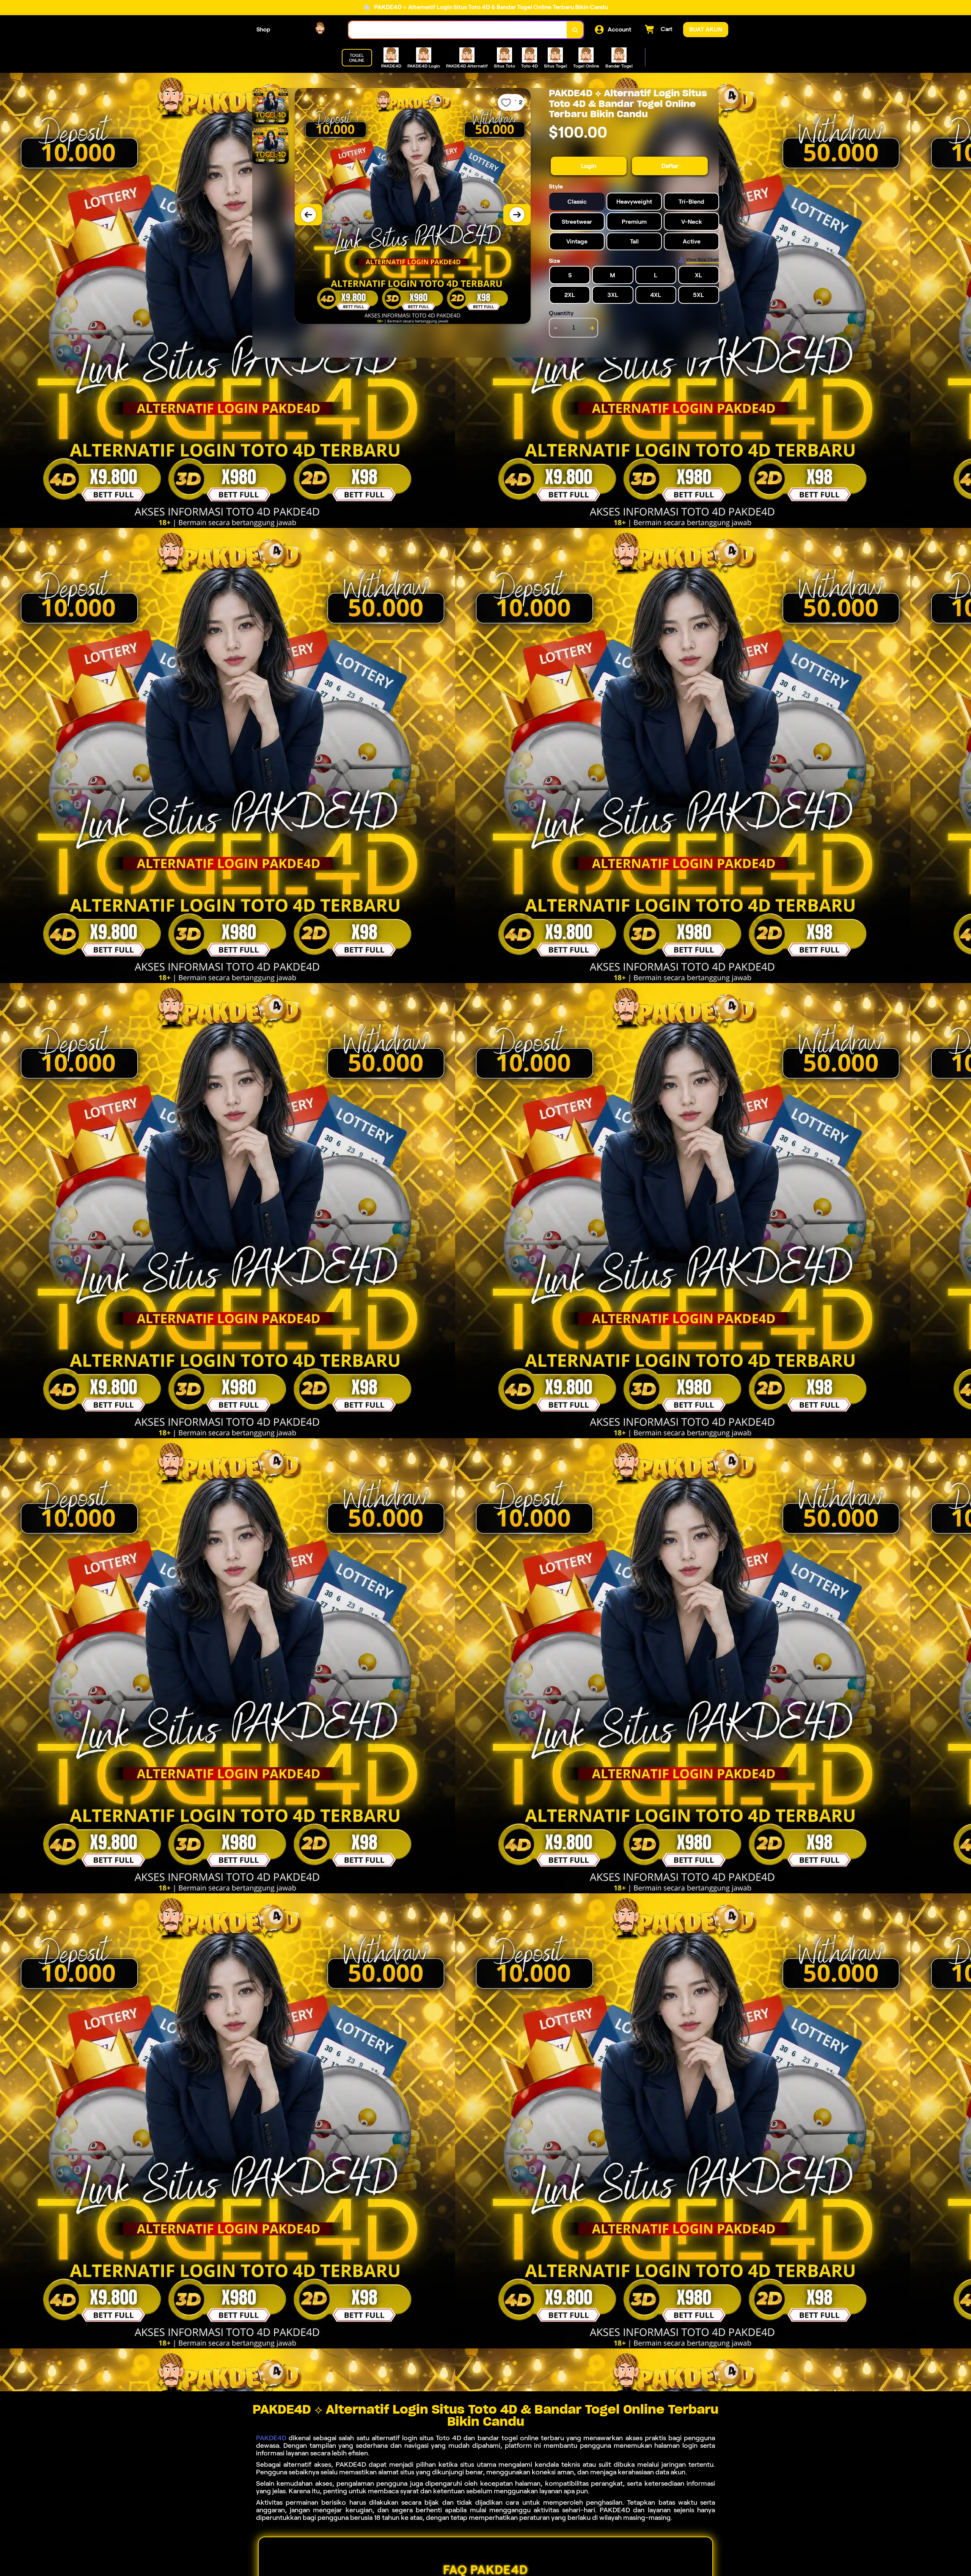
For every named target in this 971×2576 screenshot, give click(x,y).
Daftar (670, 166)
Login (589, 166)
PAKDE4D (271, 2438)
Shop (263, 29)
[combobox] (458, 30)
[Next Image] (517, 215)
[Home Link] (310, 30)
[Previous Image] (308, 215)
